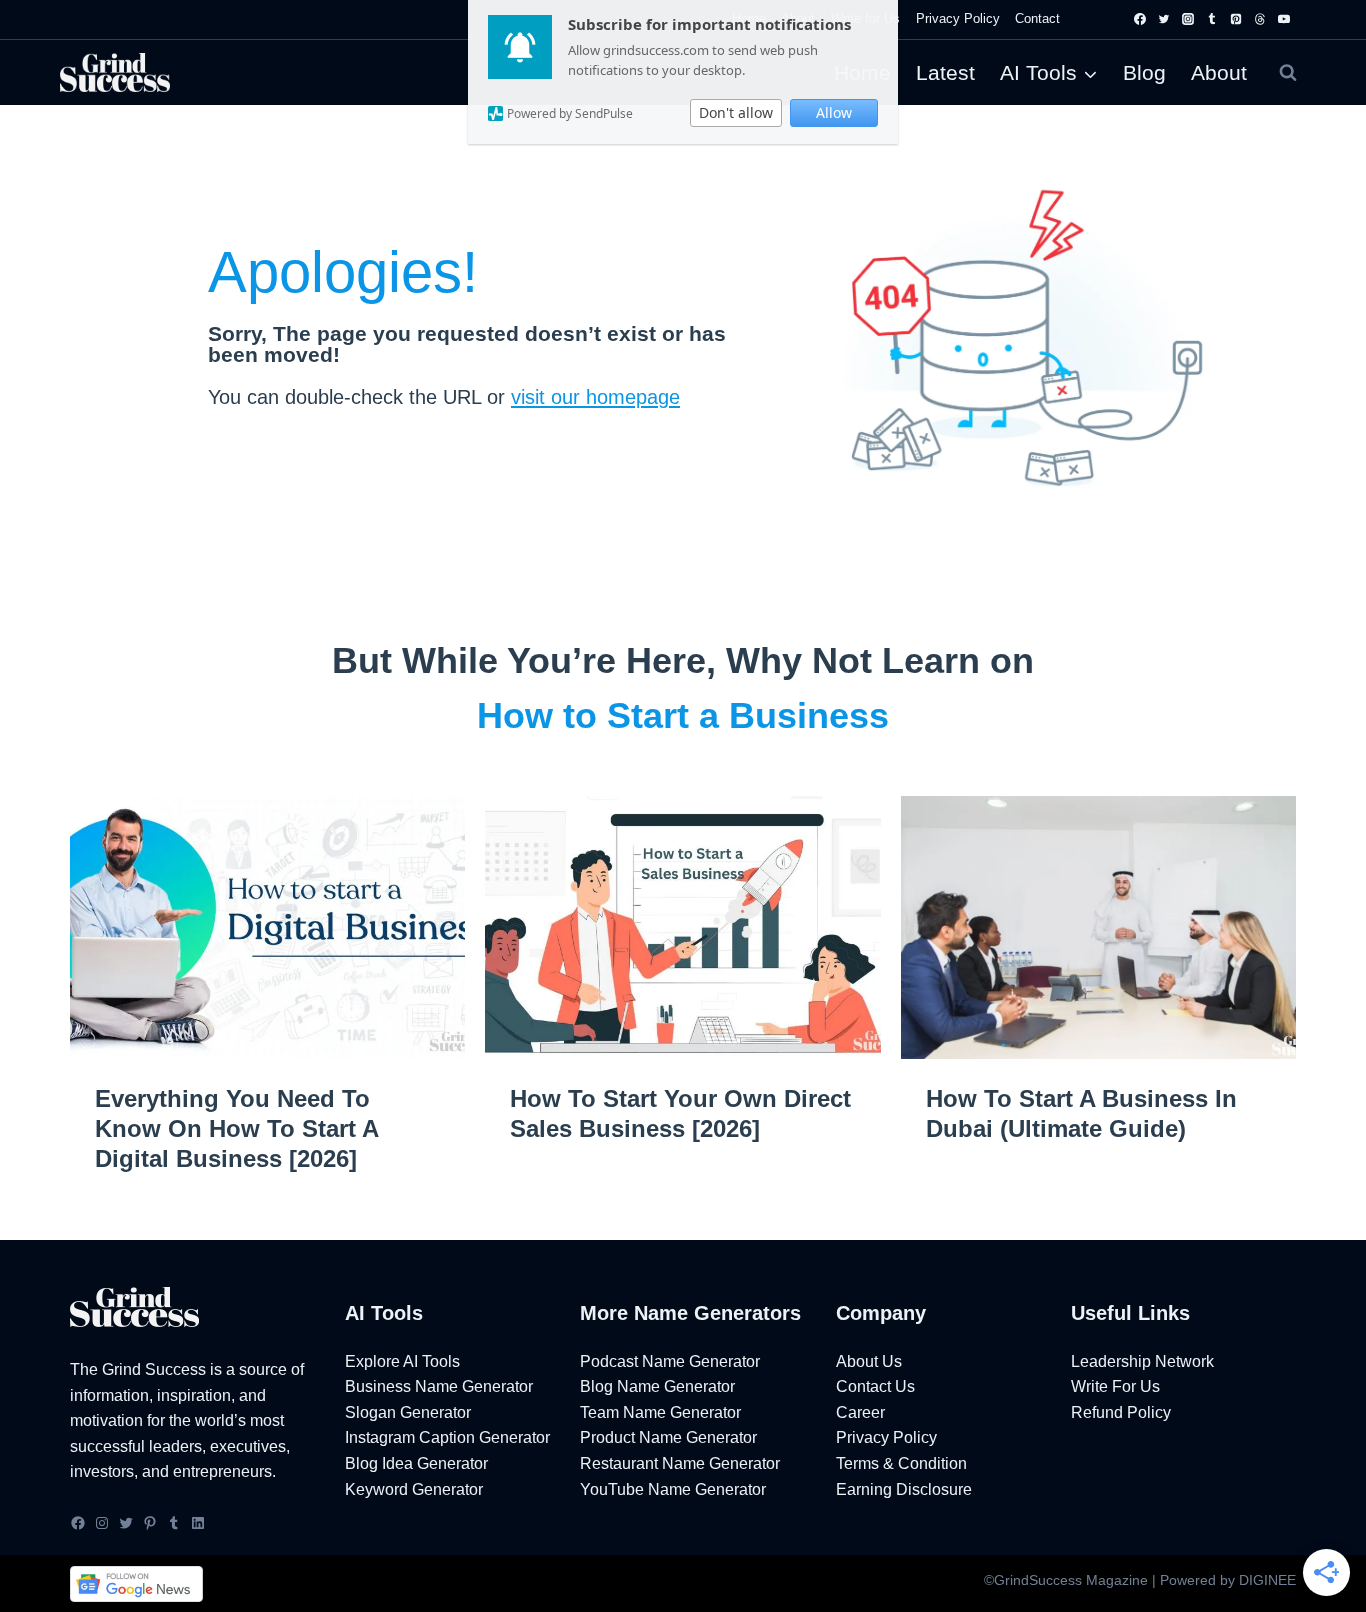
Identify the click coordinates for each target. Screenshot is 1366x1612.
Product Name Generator (668, 1437)
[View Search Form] (1288, 73)
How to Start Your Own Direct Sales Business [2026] (680, 1113)
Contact (1037, 18)
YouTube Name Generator (673, 1489)
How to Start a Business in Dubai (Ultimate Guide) (1081, 1113)
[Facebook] (1140, 19)
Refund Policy (1121, 1412)
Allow (834, 112)
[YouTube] (1284, 19)
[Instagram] (1188, 19)
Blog (1144, 72)
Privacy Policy (958, 18)
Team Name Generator (660, 1412)
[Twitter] (1164, 19)
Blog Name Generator (657, 1386)
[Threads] (1260, 19)
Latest (945, 72)
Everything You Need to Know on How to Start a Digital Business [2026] (236, 1128)
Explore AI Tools (402, 1361)
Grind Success (154, 1369)
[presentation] (267, 928)
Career (860, 1412)
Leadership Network (1142, 1361)
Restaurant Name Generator (680, 1463)
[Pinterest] (1236, 19)
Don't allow (736, 112)
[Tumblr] (1212, 19)
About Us (869, 1361)
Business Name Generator (439, 1386)
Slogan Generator (408, 1412)
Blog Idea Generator (416, 1463)
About (1219, 72)
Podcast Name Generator (670, 1361)
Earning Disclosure (904, 1489)
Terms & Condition (901, 1463)
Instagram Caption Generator (447, 1437)
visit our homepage (595, 397)
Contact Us (875, 1386)
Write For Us (1115, 1386)
